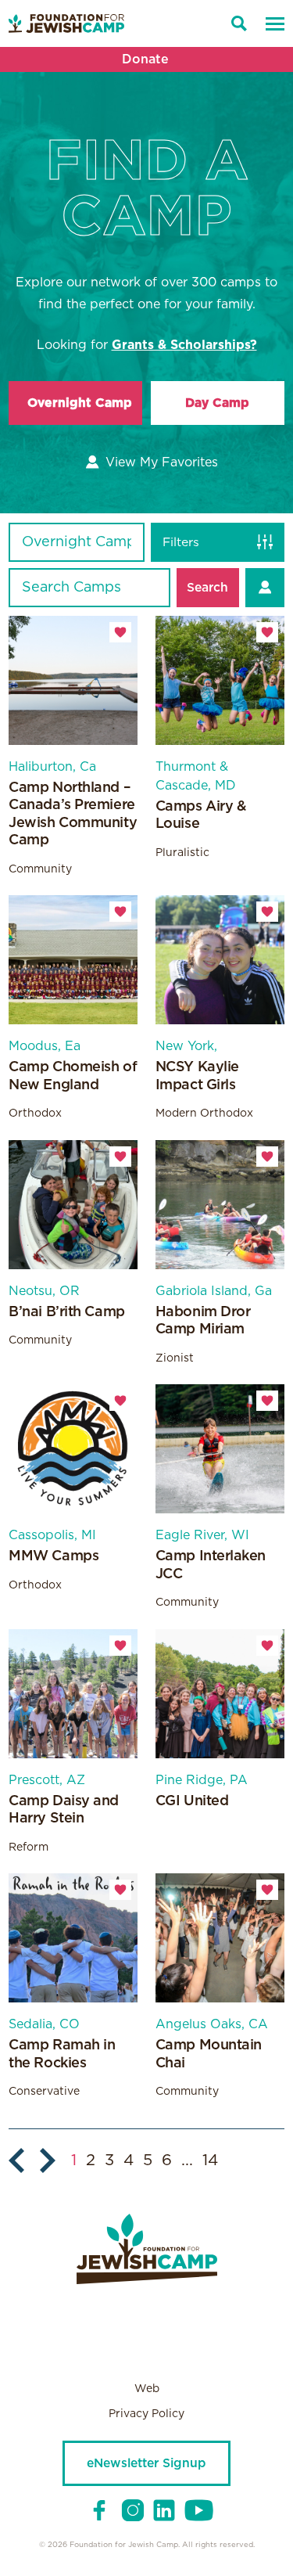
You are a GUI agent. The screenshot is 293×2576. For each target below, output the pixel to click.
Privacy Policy (146, 2414)
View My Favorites (161, 462)
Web (147, 2389)
